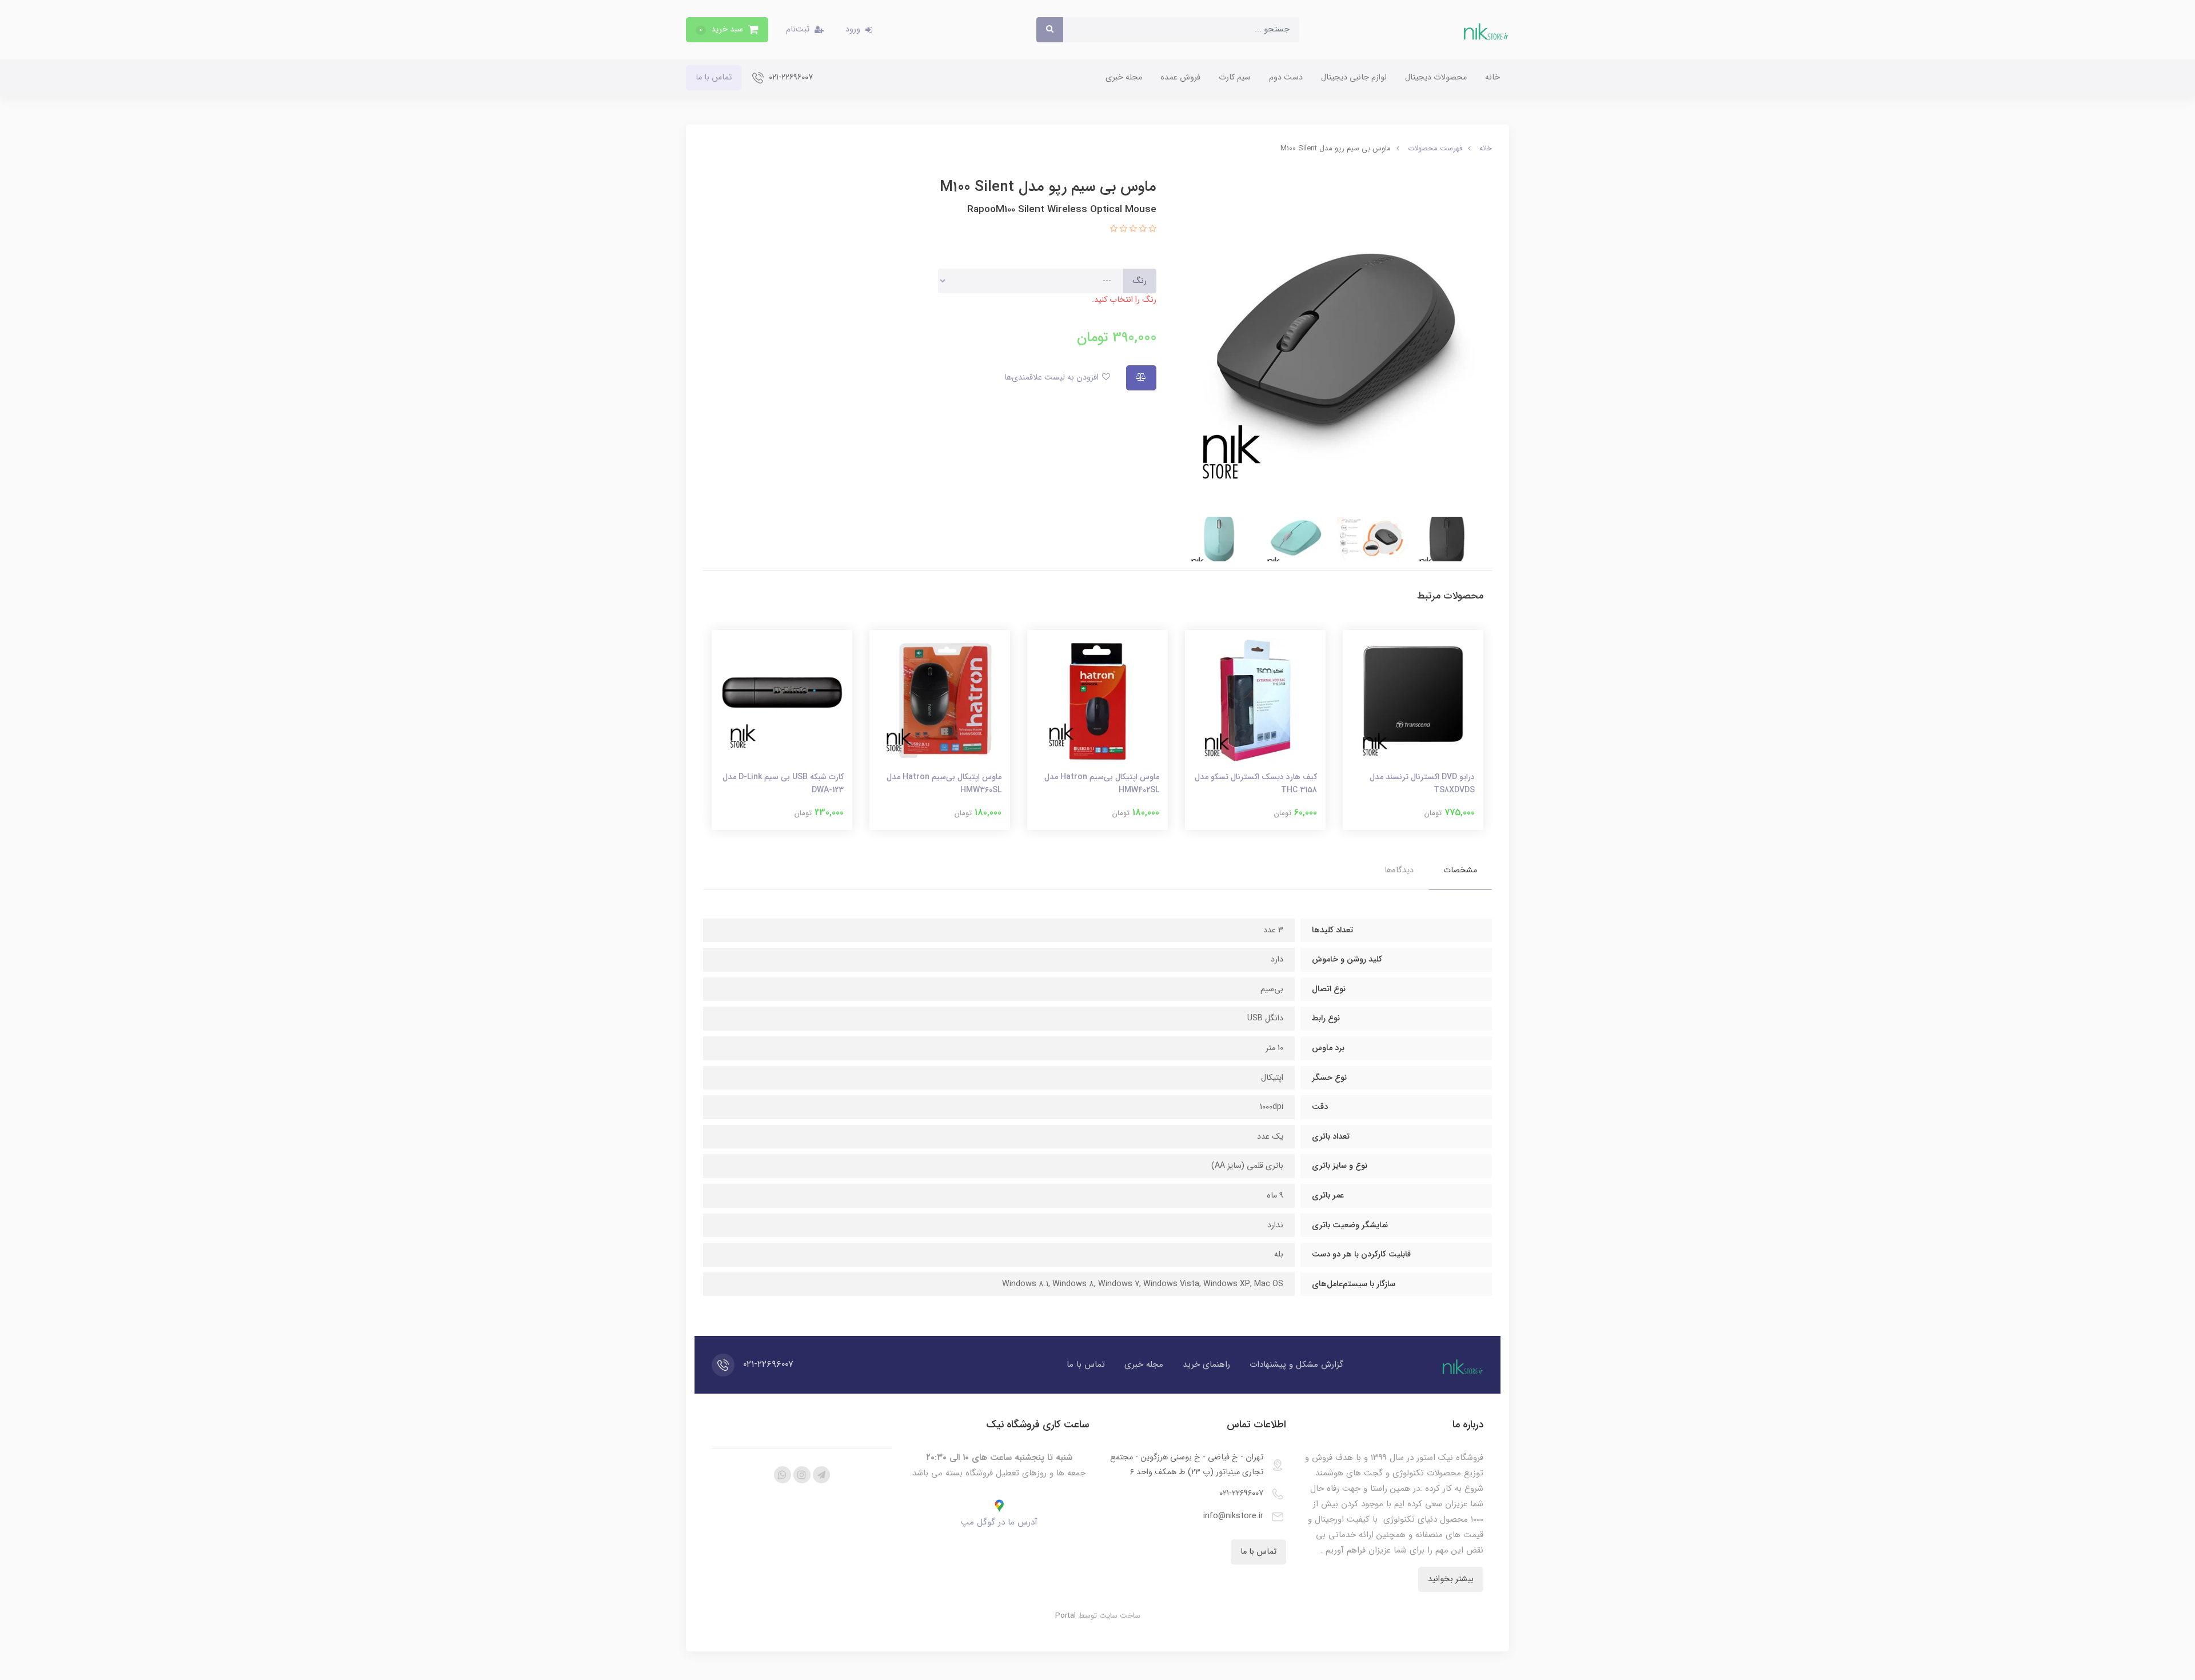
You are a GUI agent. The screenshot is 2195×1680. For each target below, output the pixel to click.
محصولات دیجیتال (1436, 77)
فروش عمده (1180, 77)
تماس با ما (714, 77)
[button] (727, 30)
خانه (1492, 77)
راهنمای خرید (1206, 1364)
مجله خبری (1124, 77)
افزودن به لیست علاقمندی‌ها (1053, 378)
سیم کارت (1235, 77)
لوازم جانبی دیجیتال (1354, 77)
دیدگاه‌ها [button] (1399, 870)
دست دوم (1286, 77)
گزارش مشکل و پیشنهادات (1296, 1364)
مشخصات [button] (1460, 870)
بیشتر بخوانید (1451, 1579)
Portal (1065, 1616)
